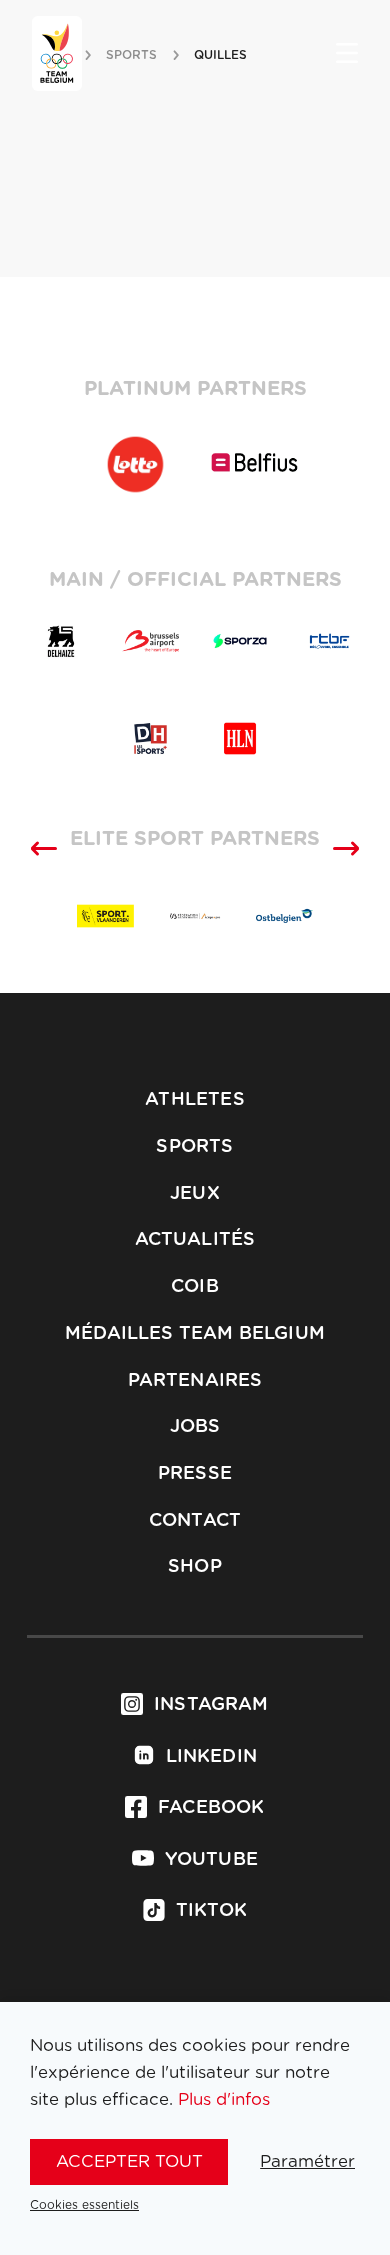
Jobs (195, 1427)
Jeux (195, 1194)
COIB (195, 1287)
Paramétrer (307, 2161)
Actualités (195, 1240)
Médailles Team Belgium (195, 1334)
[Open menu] (347, 55)
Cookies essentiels (84, 2205)
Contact (195, 1521)
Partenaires (195, 1381)
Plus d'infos (224, 2099)
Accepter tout (129, 2161)
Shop (195, 1567)
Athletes (194, 1100)
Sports (194, 1147)
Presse (195, 1474)
